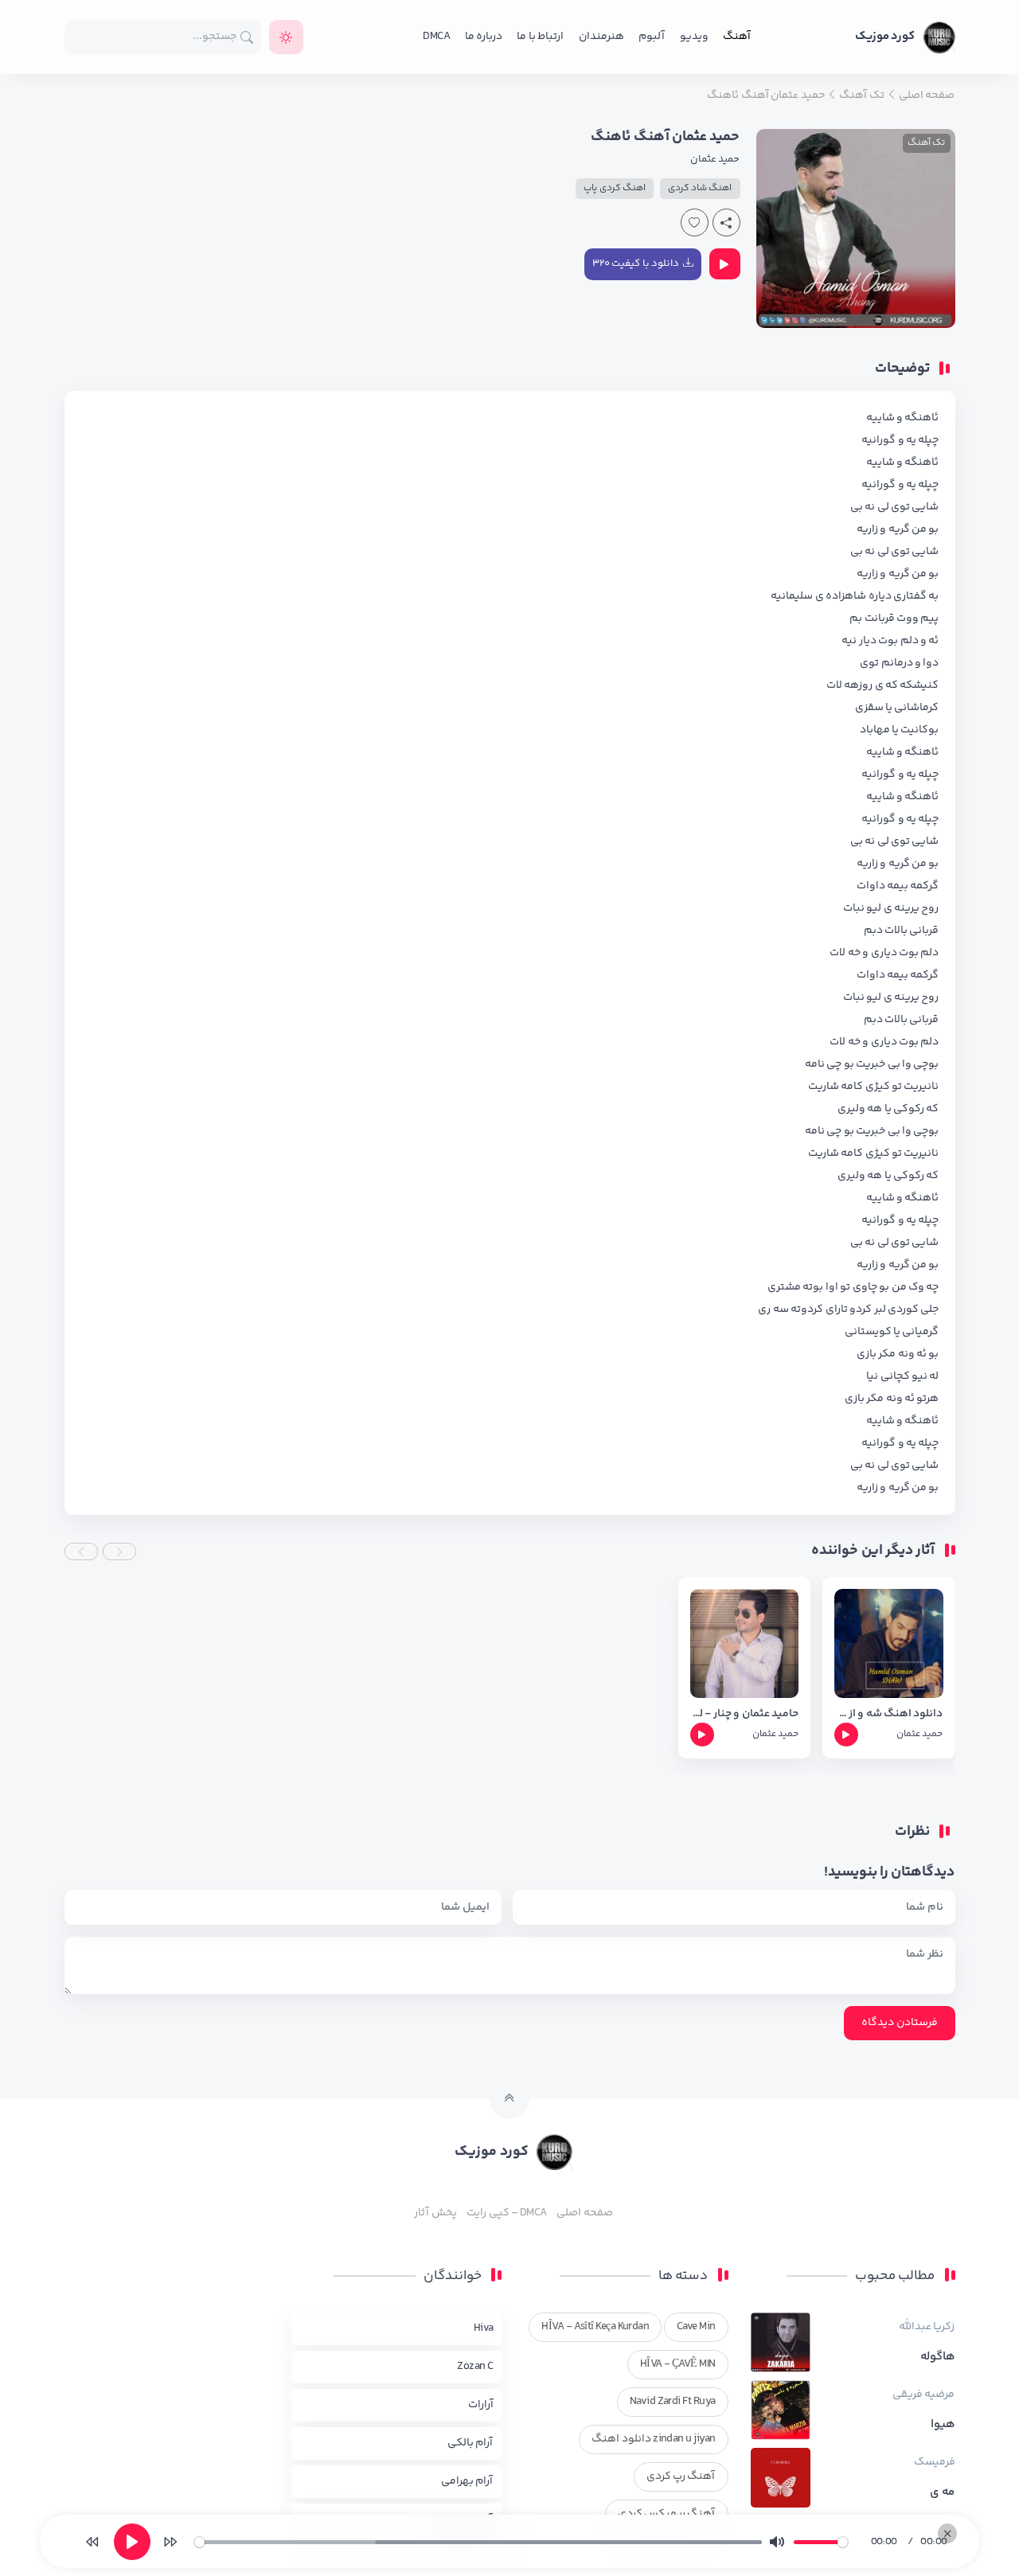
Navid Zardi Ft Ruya (673, 2402)
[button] (119, 1551)
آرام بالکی (470, 2443)
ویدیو (694, 37)
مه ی (942, 2492)
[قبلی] (92, 2542)
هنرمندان (601, 37)
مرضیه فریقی (923, 2395)
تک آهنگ (926, 143)
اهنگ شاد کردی (700, 188)
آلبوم (652, 37)
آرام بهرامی (467, 2481)
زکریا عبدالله (927, 2327)
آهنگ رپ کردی (681, 2476)
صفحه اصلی (584, 2213)
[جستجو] (247, 37)
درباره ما (484, 37)
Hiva (484, 2328)
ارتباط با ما (540, 37)
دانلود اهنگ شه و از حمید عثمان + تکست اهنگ (888, 1714)
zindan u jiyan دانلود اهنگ (653, 2439)
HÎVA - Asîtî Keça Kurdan (595, 2327)
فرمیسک (935, 2462)
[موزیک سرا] (286, 37)
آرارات (481, 2405)
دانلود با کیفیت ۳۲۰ (636, 263)
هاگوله (938, 2357)
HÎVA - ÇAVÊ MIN (678, 2364)
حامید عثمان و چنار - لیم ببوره (744, 1714)
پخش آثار (435, 2213)
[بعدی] (170, 2542)
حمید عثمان (715, 159)
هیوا (943, 2425)
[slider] (478, 2542)
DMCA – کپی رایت (507, 2213)
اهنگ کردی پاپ (615, 188)
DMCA (436, 37)
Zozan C (475, 2367)
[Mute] (777, 2542)
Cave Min (696, 2327)
